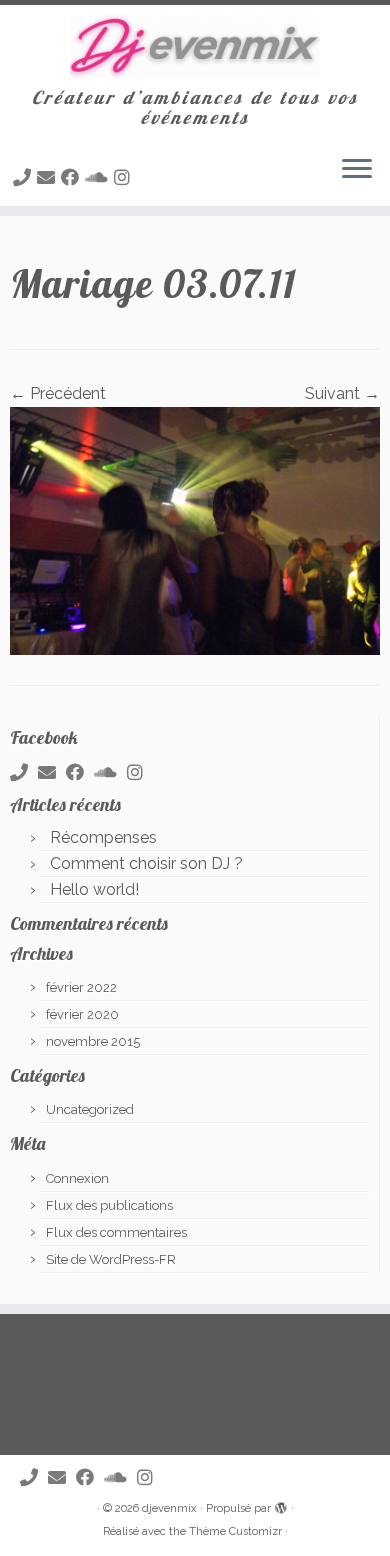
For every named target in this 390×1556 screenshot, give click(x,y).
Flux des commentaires (116, 1232)
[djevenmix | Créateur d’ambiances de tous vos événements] (195, 46)
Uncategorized (90, 1109)
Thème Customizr (235, 1531)
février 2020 (82, 1014)
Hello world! (94, 889)
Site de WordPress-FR (111, 1259)
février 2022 (81, 987)
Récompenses (103, 837)
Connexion (77, 1178)
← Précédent (58, 393)
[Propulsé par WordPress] (281, 1505)
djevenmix (169, 1508)
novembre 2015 (93, 1041)
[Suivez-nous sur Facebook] (73, 177)
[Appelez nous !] (25, 177)
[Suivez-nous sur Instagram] (125, 177)
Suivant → (342, 393)
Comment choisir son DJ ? (146, 863)
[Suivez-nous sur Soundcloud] (99, 177)
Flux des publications (109, 1205)
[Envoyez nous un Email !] (49, 177)
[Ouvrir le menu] (357, 170)
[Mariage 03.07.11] (195, 529)
